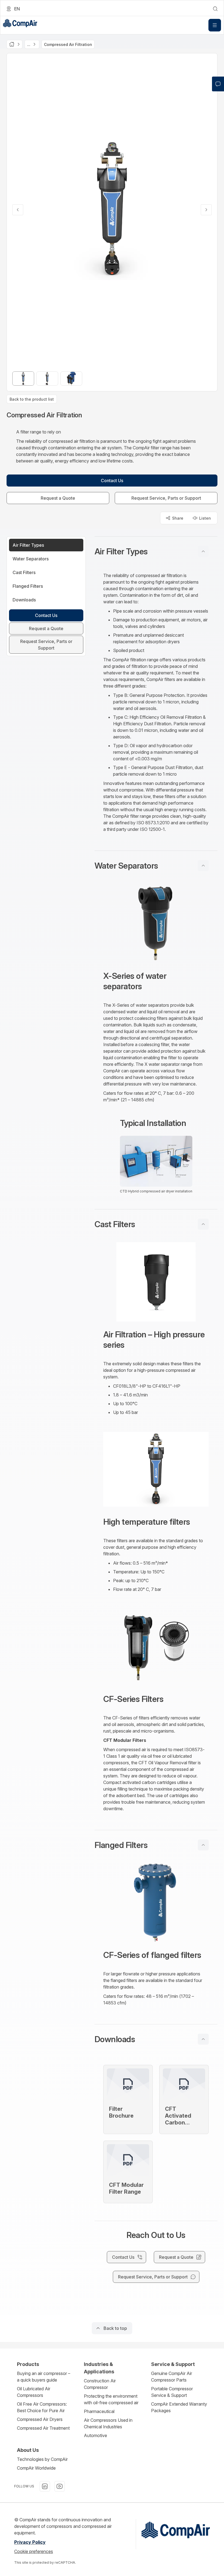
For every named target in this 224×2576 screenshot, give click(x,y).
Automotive (95, 2435)
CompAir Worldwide (36, 2468)
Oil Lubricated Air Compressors (34, 2392)
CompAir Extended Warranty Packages (179, 2407)
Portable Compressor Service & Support (172, 2392)
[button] (156, 551)
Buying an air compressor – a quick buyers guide (44, 2377)
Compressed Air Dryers (40, 2419)
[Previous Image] (18, 210)
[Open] (215, 25)
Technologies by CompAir (42, 2459)
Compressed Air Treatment (43, 2428)
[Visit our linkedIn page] (45, 2486)
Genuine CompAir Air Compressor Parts (172, 2377)
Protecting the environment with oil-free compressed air (111, 2399)
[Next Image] (206, 210)
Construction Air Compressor (100, 2384)
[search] (215, 9)
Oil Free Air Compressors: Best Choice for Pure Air (42, 2407)
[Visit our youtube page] (60, 2486)
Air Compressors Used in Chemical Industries (108, 2423)
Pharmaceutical (99, 2411)
